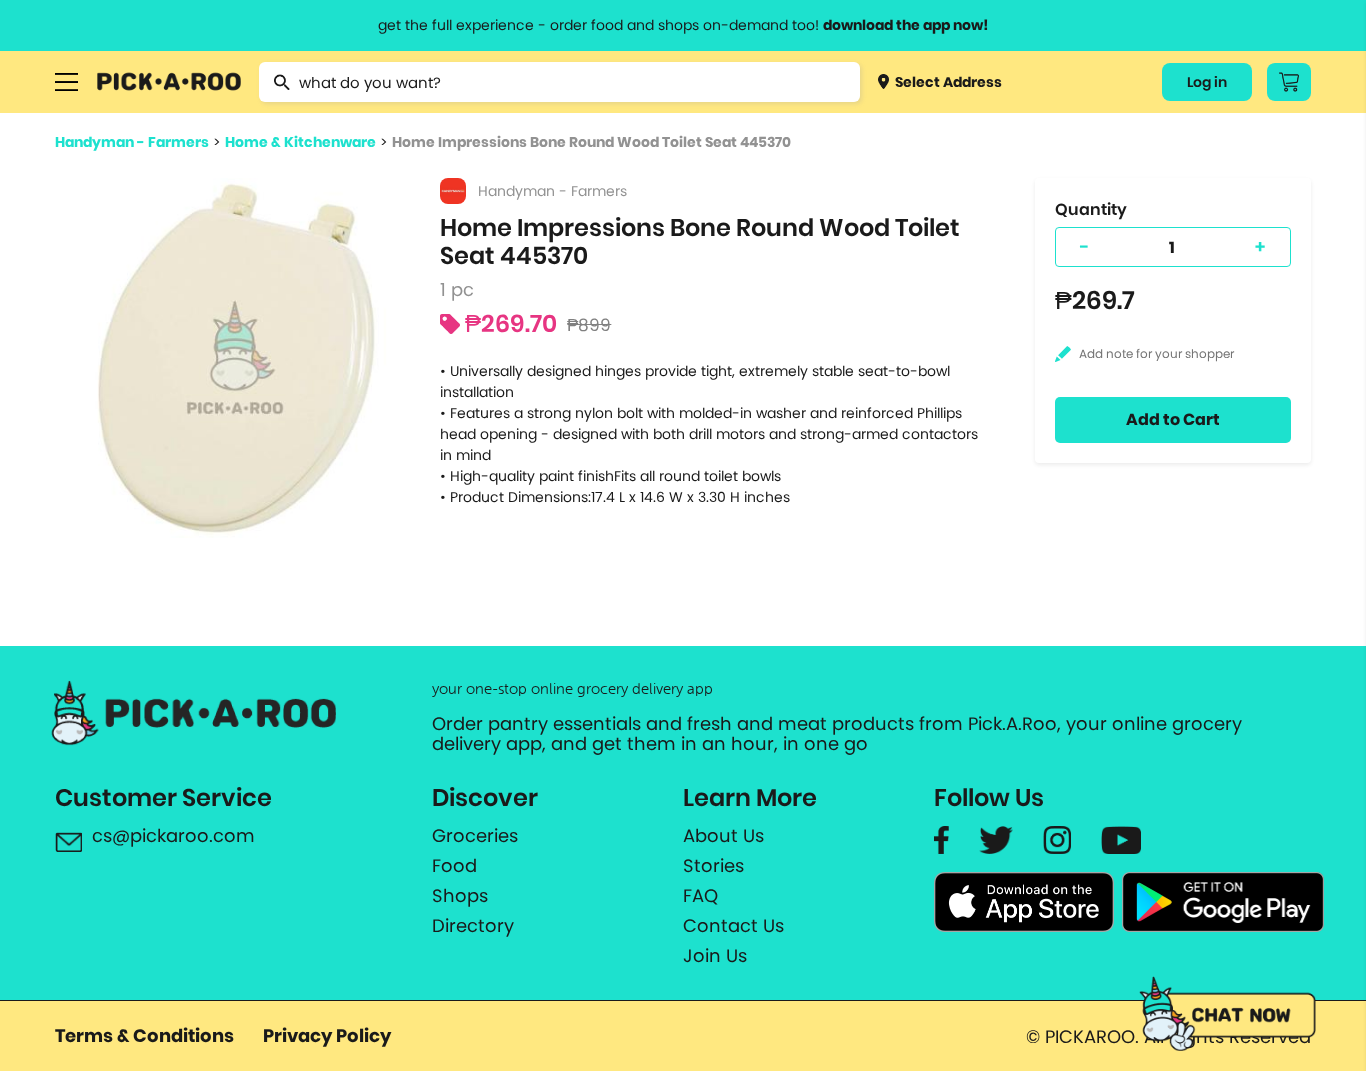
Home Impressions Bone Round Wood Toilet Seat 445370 (591, 142)
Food (454, 866)
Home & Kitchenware (300, 142)
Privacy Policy (327, 1035)
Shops (460, 896)
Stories (713, 866)
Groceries (475, 836)
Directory (473, 926)
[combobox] (559, 82)
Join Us (715, 956)
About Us (723, 836)
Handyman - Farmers (132, 142)
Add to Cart (1173, 419)
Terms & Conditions (144, 1035)
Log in (1207, 82)
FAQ (700, 896)
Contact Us (733, 926)
